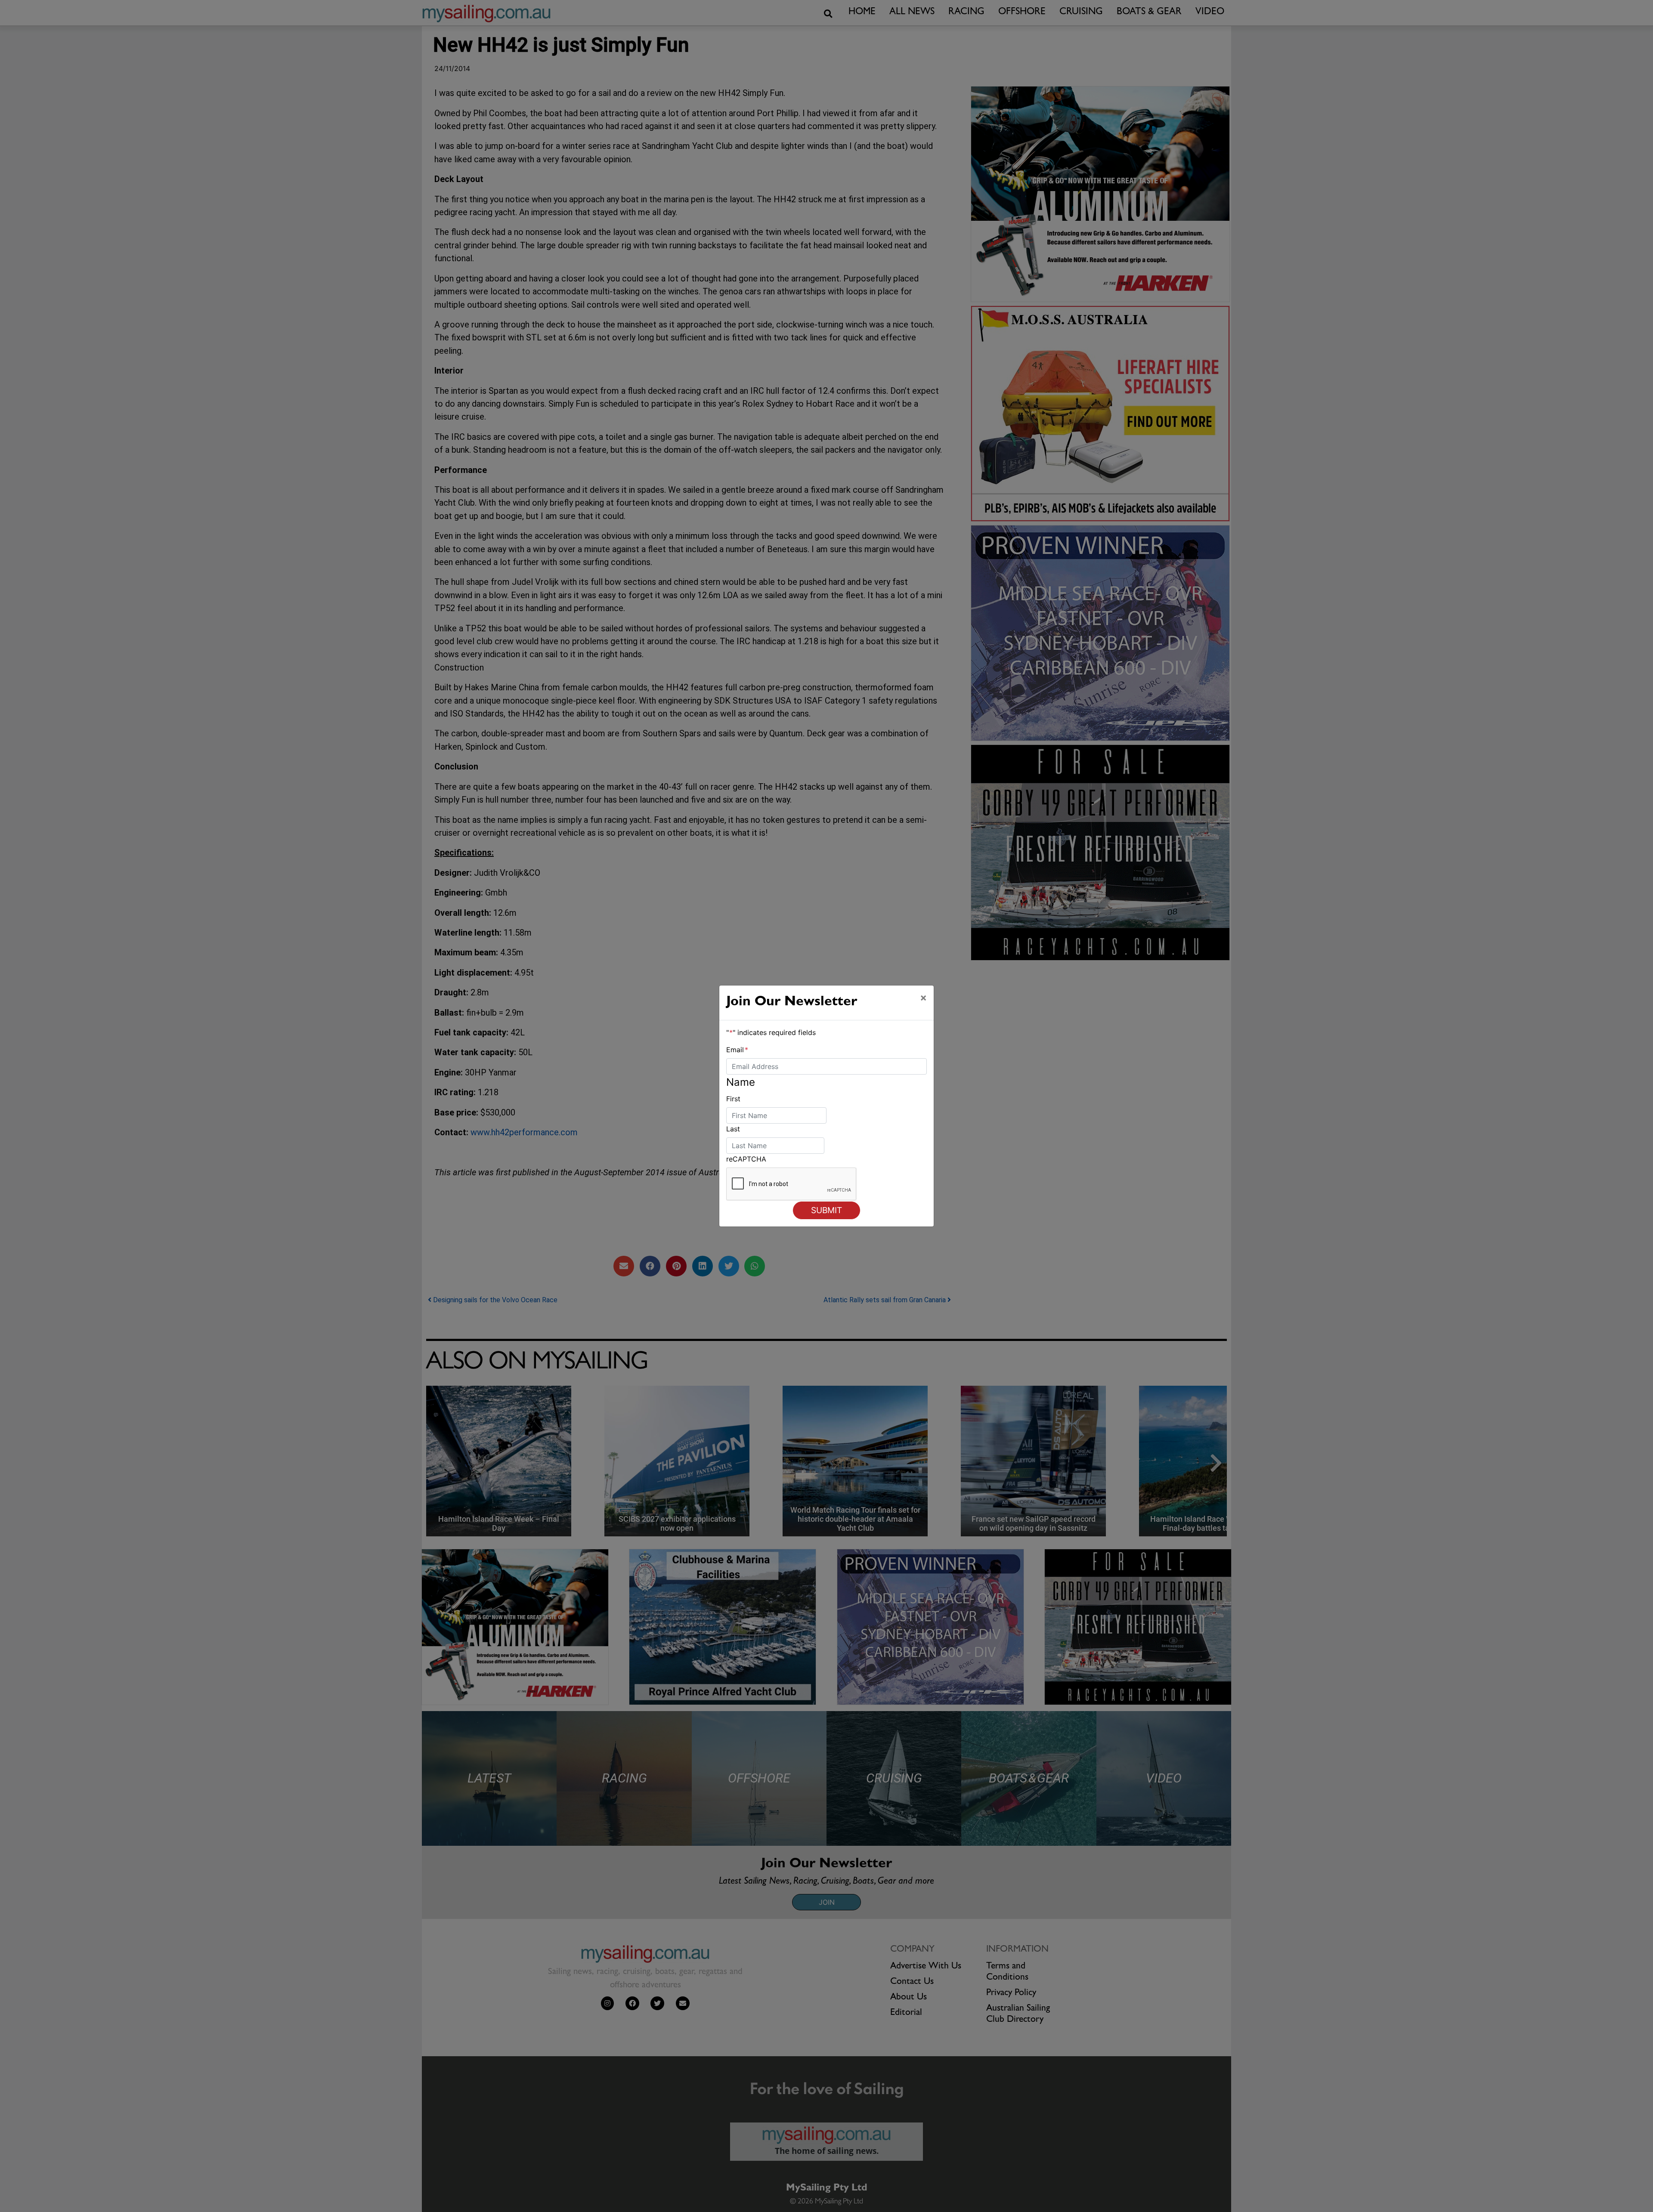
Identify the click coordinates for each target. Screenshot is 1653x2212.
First (733, 1099)
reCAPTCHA (746, 1159)
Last (733, 1129)
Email (737, 1050)
